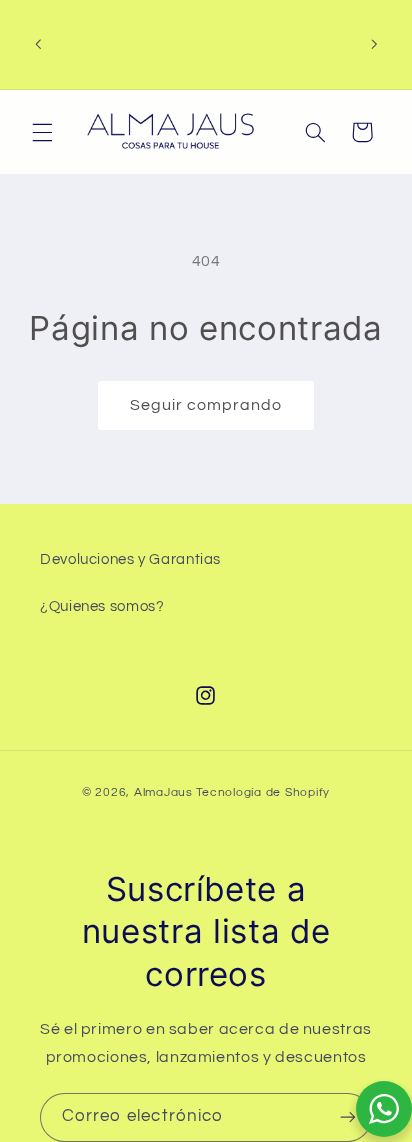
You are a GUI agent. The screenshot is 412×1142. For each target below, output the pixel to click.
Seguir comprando (206, 405)
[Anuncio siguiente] (374, 44)
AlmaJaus (163, 792)
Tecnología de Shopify (263, 792)
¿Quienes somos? (102, 606)
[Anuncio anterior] (38, 44)
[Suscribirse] (348, 1117)
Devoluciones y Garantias (130, 559)
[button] (42, 132)
